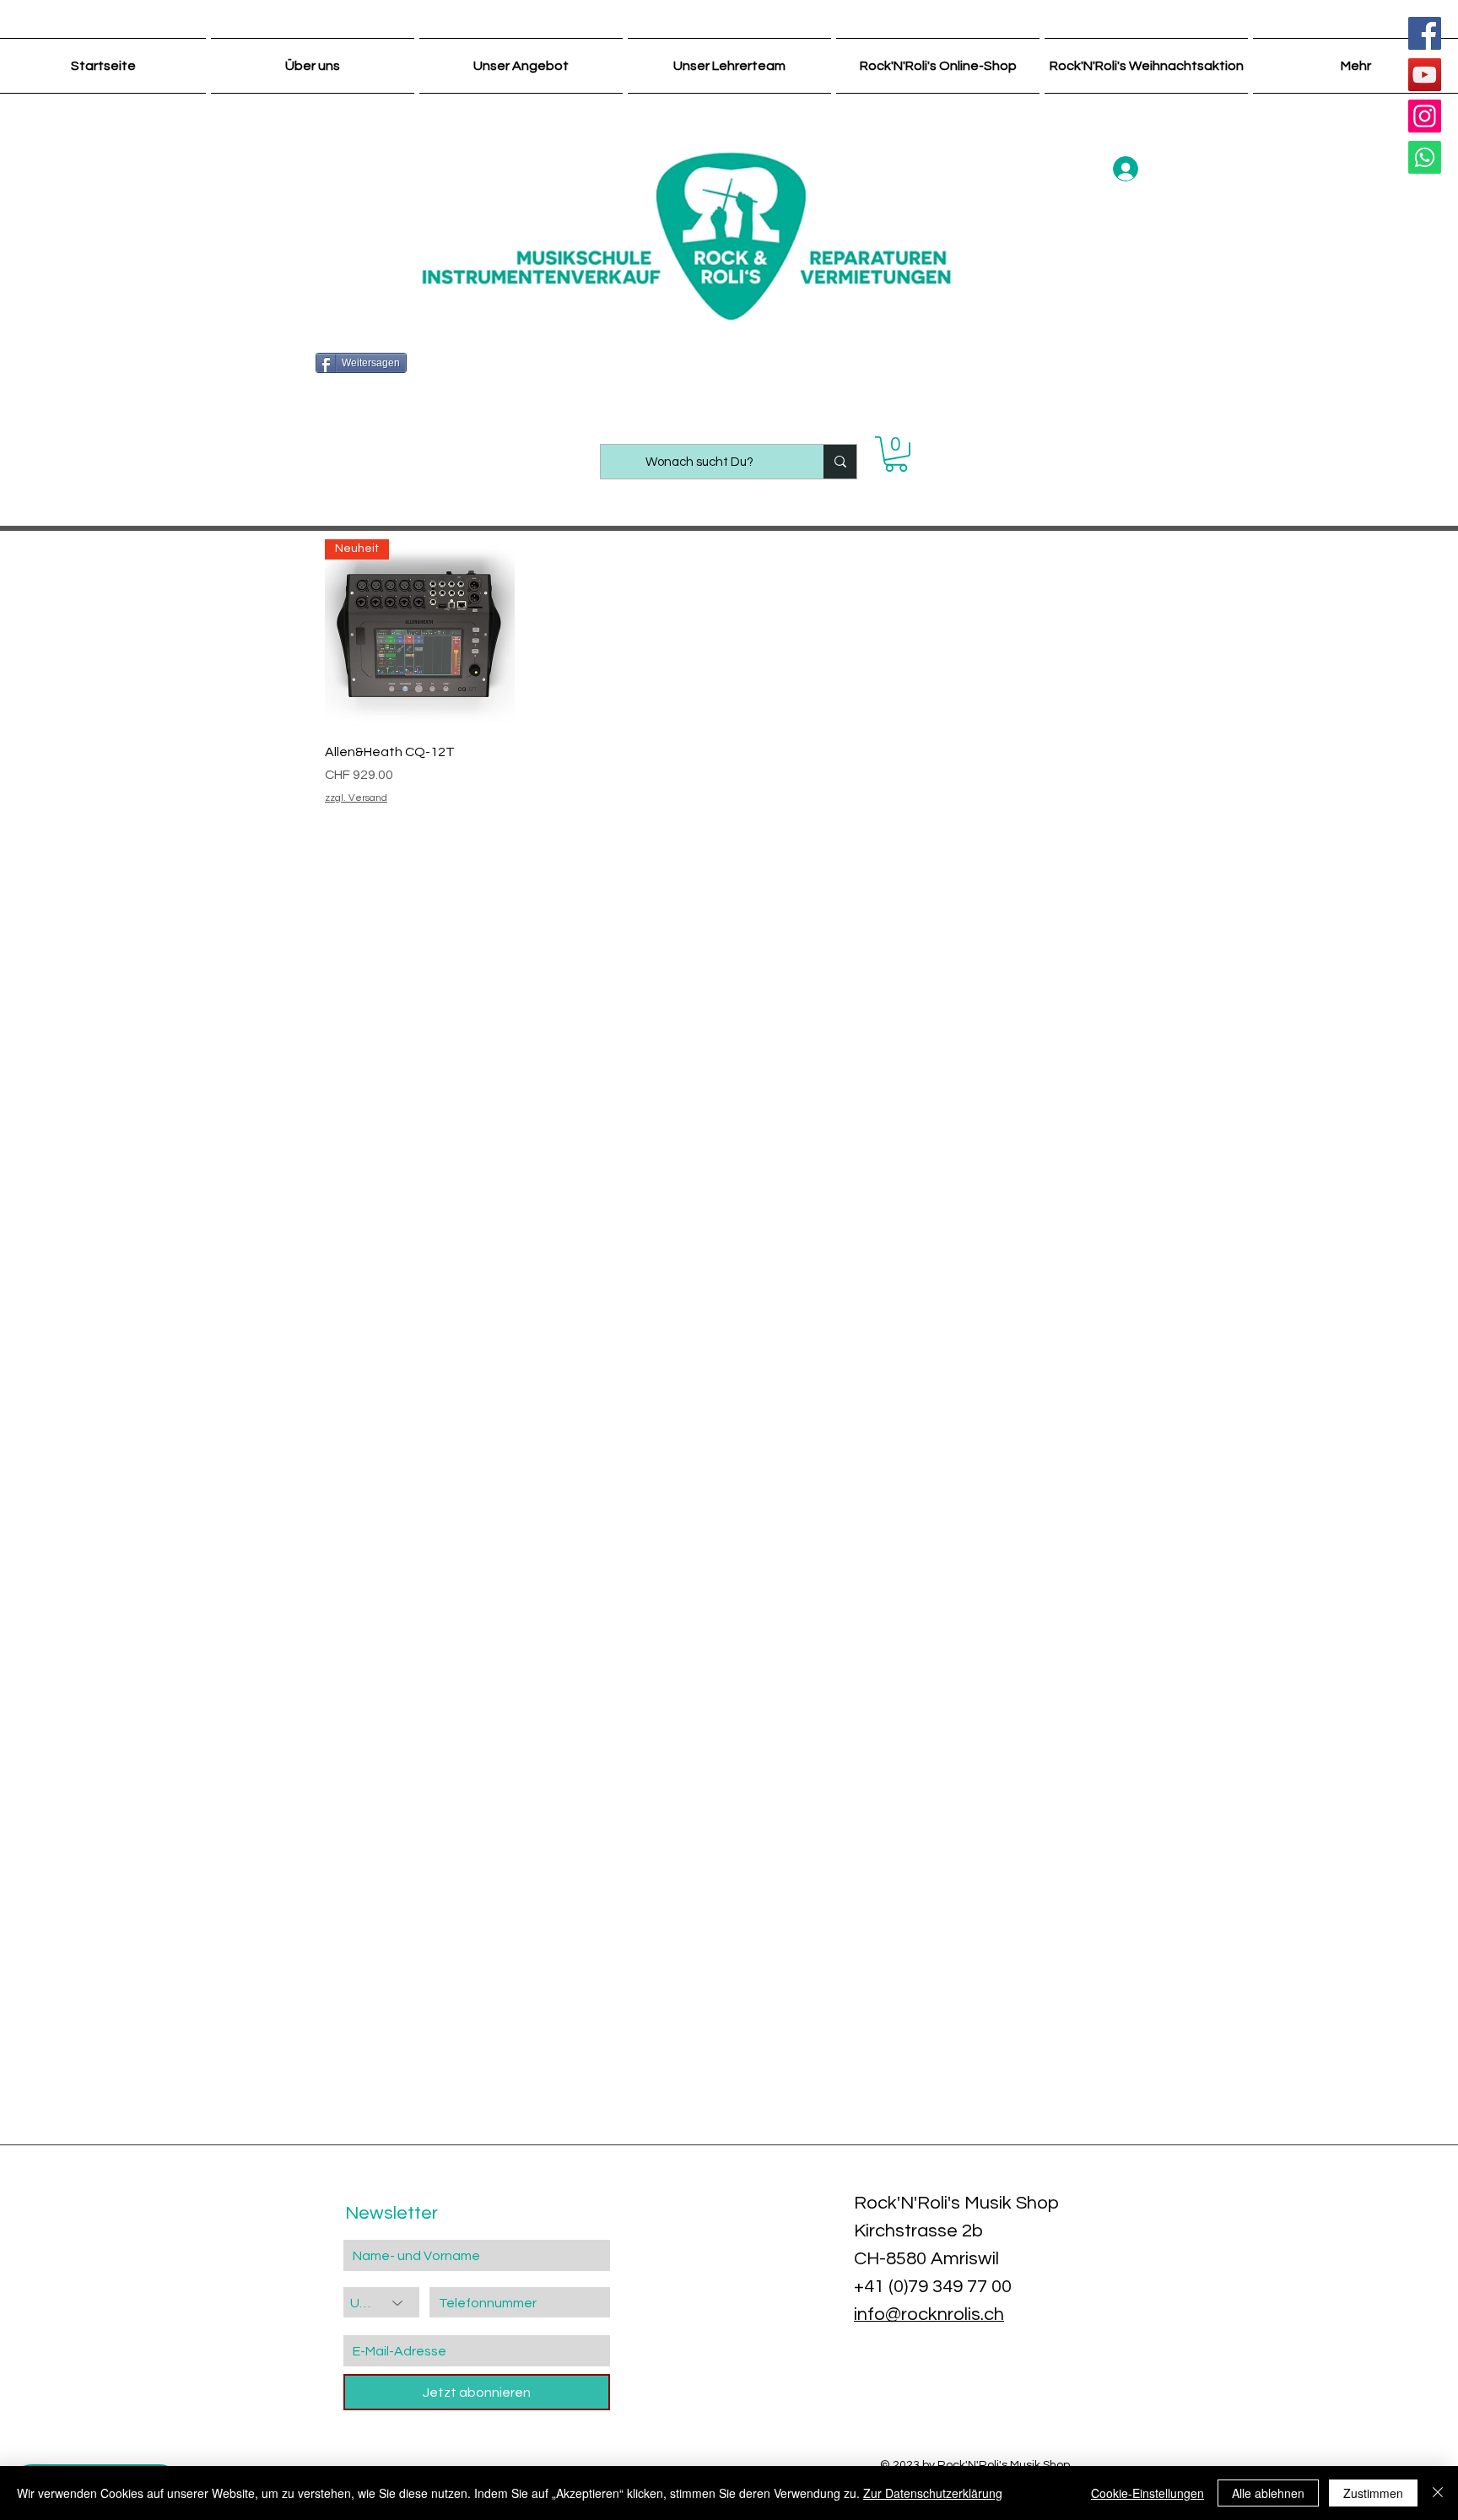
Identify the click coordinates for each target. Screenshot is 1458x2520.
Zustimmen (1373, 2493)
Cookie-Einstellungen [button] (1147, 2493)
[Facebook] (1425, 33)
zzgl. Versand (356, 798)
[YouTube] (1425, 75)
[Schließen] (1438, 2493)
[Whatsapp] (1425, 157)
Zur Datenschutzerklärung (933, 2493)
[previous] (36, 2066)
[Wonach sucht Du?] (840, 462)
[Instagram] (1425, 116)
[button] (896, 454)
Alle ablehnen (1268, 2493)
